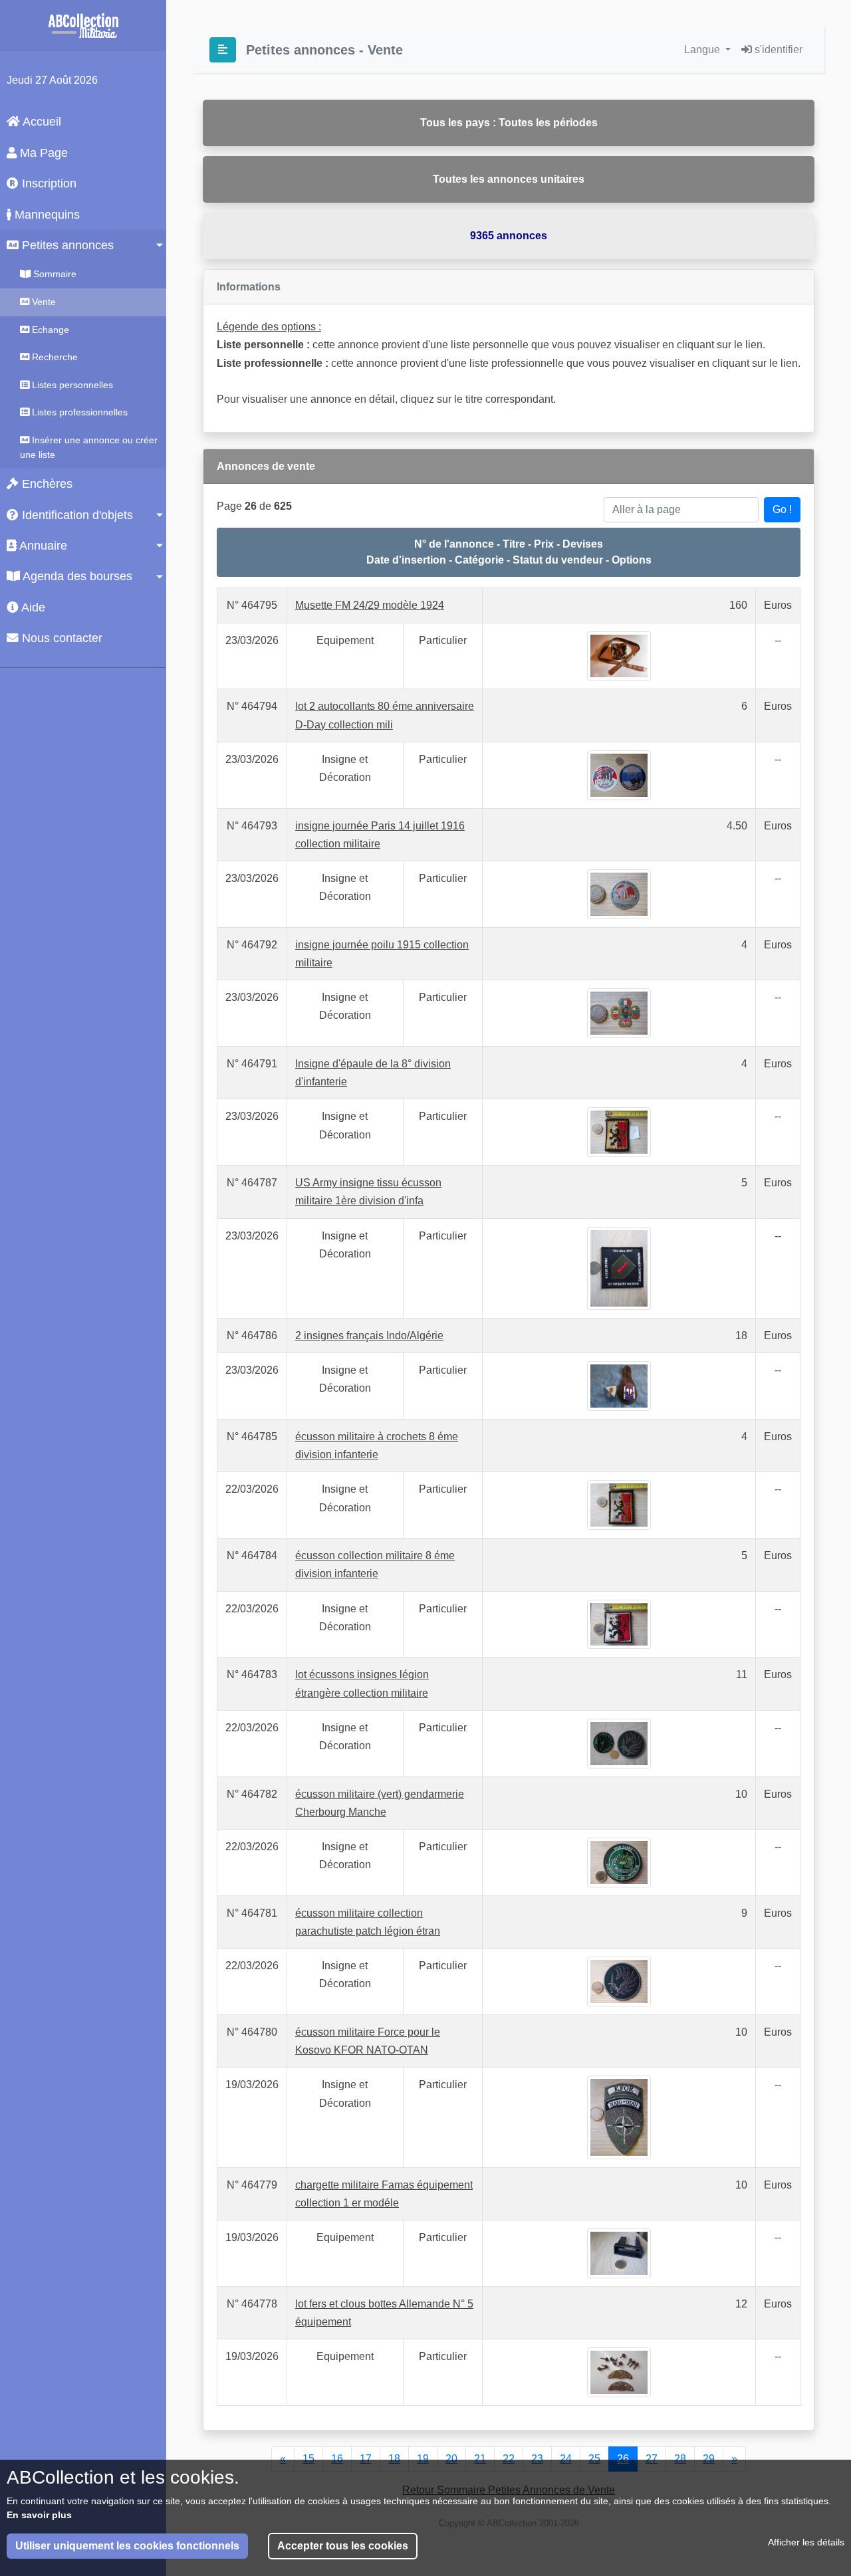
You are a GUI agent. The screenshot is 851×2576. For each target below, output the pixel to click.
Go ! (782, 509)
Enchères (46, 484)
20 (451, 2459)
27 (652, 2459)
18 (394, 2459)
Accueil (41, 122)
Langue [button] (703, 50)
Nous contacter (61, 638)
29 (709, 2459)
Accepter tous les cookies (343, 2546)
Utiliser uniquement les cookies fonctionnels (127, 2546)
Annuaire (42, 546)
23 (537, 2459)
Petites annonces (66, 245)
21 (480, 2459)
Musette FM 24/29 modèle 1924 (370, 605)
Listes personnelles (71, 385)
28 (680, 2459)
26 (623, 2459)
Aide (32, 607)
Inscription (48, 183)
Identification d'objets (76, 515)
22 (509, 2459)
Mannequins (46, 215)
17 (366, 2459)
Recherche (54, 357)
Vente (43, 302)
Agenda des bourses (76, 576)
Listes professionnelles (78, 412)
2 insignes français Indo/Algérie (369, 1336)
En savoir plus (39, 2515)
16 (337, 2459)
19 (423, 2459)
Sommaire (54, 274)
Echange (49, 330)
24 (566, 2459)
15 (308, 2459)
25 (594, 2459)
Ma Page (42, 153)
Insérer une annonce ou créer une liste (89, 447)
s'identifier (777, 50)
